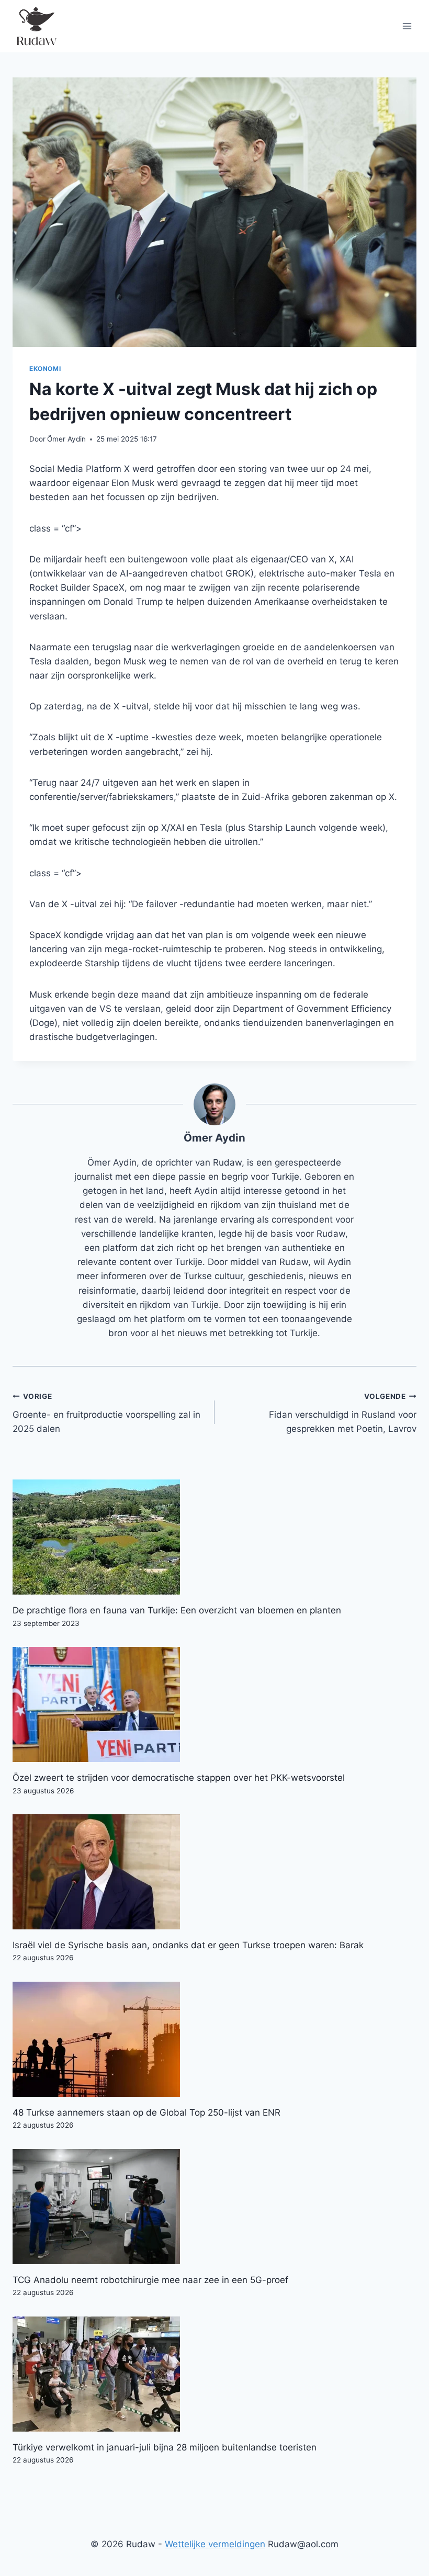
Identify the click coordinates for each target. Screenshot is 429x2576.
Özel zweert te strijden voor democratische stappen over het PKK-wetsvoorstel (179, 1778)
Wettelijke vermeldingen (215, 2544)
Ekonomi (45, 369)
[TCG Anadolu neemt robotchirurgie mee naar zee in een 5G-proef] (214, 2207)
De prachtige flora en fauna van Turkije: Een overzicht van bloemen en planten (177, 1610)
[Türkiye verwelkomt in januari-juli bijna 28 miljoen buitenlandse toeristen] (214, 2374)
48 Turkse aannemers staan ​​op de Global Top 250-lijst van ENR (146, 2112)
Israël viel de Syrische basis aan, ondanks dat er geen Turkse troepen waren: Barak (188, 1945)
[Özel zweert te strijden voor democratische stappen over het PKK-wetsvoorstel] (214, 1704)
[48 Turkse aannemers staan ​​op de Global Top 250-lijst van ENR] (214, 2039)
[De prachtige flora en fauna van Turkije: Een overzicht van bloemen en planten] (214, 1537)
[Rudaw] (36, 26)
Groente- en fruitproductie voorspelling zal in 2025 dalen (106, 1413)
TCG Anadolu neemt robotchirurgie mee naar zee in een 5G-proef (150, 2280)
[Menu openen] (407, 26)
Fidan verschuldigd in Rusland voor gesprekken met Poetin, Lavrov (343, 1413)
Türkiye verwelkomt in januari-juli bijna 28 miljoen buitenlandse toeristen (165, 2447)
